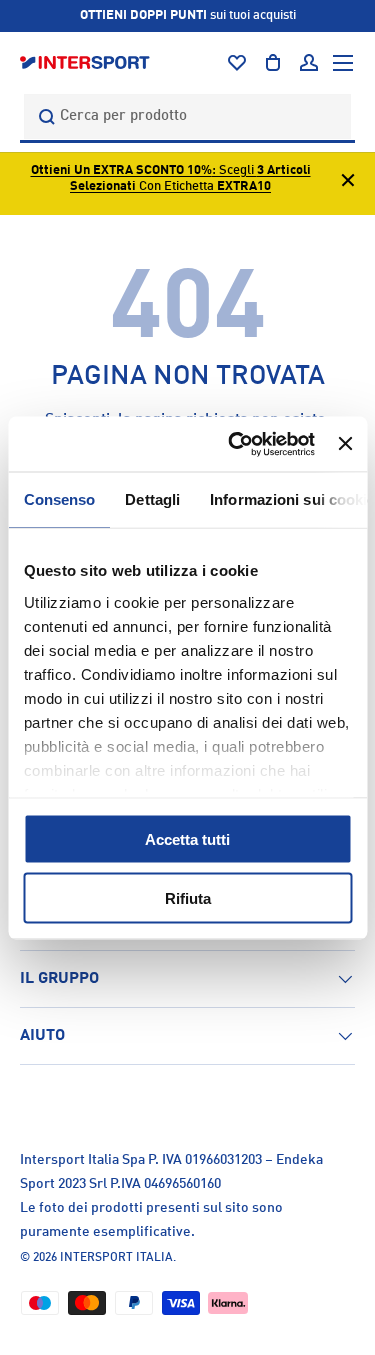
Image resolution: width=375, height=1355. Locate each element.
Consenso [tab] (59, 499)
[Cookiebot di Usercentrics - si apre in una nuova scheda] (235, 444)
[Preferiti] (237, 63)
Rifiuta (188, 897)
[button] (273, 63)
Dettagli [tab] (152, 499)
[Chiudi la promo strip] (348, 183)
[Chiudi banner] (345, 444)
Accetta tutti (187, 839)
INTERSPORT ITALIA (116, 1258)
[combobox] (187, 116)
